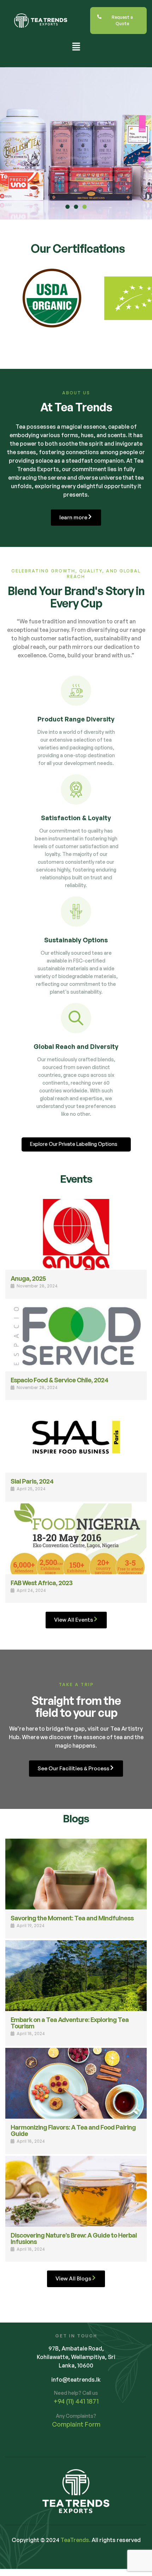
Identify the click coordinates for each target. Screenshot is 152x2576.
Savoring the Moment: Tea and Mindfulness (72, 1918)
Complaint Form (76, 2424)
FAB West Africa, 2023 (42, 1583)
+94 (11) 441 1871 (76, 2401)
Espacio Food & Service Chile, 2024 (59, 1380)
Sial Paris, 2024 (32, 1481)
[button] (76, 47)
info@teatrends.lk (76, 2380)
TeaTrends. (75, 2540)
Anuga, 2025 (28, 1278)
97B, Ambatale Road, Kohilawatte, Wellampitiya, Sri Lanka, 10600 (76, 2357)
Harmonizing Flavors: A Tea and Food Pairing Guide (73, 2130)
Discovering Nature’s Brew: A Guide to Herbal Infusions (74, 2238)
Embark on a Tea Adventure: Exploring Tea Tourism (70, 2023)
